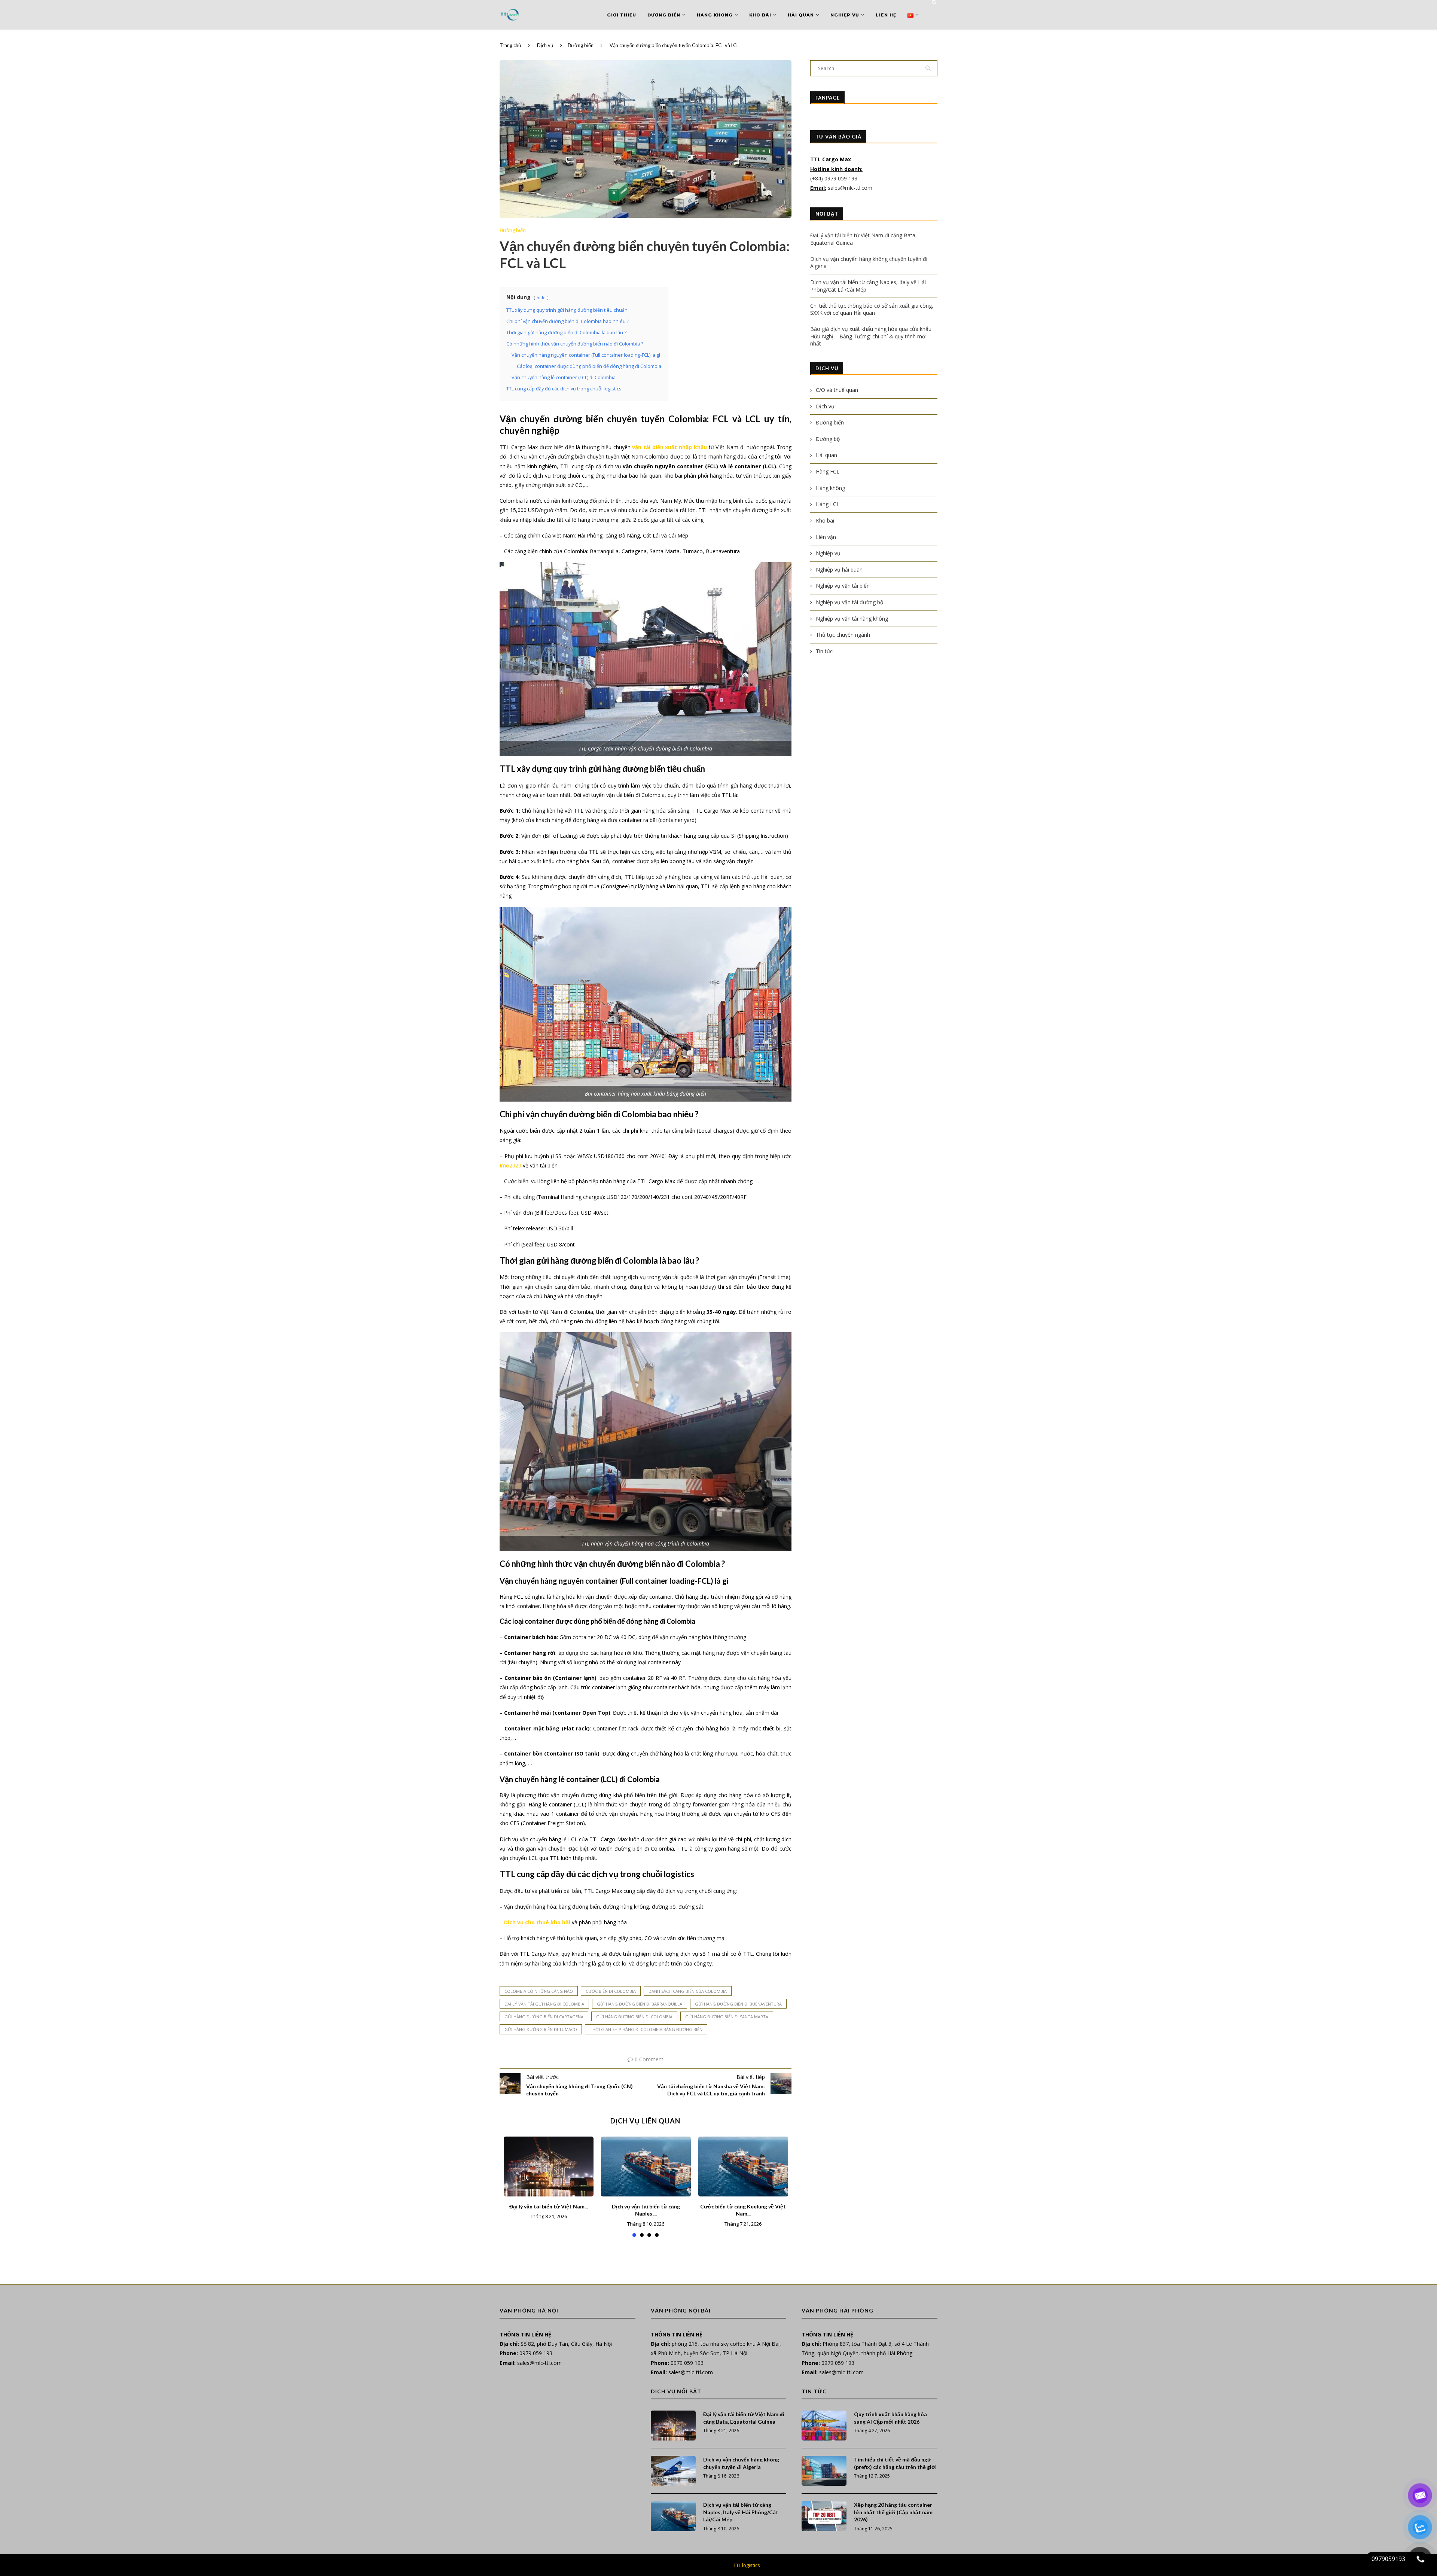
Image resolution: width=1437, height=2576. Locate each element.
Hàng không (715, 15)
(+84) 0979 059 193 (835, 178)
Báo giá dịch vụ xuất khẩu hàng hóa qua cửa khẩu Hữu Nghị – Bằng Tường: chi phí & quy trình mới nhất (871, 336)
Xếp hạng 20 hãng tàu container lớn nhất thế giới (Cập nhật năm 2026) (893, 2512)
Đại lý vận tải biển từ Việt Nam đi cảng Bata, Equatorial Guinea (744, 2418)
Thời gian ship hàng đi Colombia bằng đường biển (646, 2029)
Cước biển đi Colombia (611, 1991)
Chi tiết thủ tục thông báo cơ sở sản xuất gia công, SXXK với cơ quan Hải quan (872, 309)
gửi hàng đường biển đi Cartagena (544, 2017)
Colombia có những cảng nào (539, 1991)
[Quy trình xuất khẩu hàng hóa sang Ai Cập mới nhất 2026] (824, 2426)
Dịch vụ (545, 45)
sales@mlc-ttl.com (850, 188)
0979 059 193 (536, 2353)
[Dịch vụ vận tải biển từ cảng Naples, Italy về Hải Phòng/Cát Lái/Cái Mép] (646, 2167)
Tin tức (824, 651)
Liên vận (826, 537)
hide (541, 297)
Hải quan (801, 15)
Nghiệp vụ (845, 15)
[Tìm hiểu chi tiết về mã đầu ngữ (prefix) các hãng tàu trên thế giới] (824, 2471)
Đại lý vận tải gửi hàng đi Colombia (544, 2004)
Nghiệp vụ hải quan (839, 570)
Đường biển (664, 15)
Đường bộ (828, 439)
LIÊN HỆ (886, 15)
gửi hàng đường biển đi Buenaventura (738, 2004)
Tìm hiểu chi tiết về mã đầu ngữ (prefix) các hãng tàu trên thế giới (895, 2463)
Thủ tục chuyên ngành (843, 635)
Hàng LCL (828, 504)
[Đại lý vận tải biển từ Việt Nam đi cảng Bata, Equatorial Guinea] (549, 2167)
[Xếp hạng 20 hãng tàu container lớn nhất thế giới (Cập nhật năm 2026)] (824, 2516)
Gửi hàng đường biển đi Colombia (634, 2017)
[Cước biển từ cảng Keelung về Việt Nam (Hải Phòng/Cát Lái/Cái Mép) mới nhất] (743, 2167)
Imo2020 (510, 1165)
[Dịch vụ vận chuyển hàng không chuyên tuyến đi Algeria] (673, 2471)
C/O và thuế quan (837, 390)
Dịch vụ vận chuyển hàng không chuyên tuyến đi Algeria (741, 2463)
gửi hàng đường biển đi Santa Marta (727, 2017)
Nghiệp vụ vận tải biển (843, 586)
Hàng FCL (828, 471)
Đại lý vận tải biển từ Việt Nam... (549, 2206)
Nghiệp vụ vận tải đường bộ (849, 602)
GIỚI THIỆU (622, 15)
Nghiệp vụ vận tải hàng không (852, 619)
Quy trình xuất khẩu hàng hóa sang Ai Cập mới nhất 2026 (890, 2418)
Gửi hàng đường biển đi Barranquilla (640, 2004)
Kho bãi (760, 15)
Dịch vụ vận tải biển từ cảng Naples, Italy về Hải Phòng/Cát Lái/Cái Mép (741, 2512)
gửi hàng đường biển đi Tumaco (541, 2029)
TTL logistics (747, 2565)
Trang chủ (510, 45)
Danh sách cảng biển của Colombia (688, 1991)
